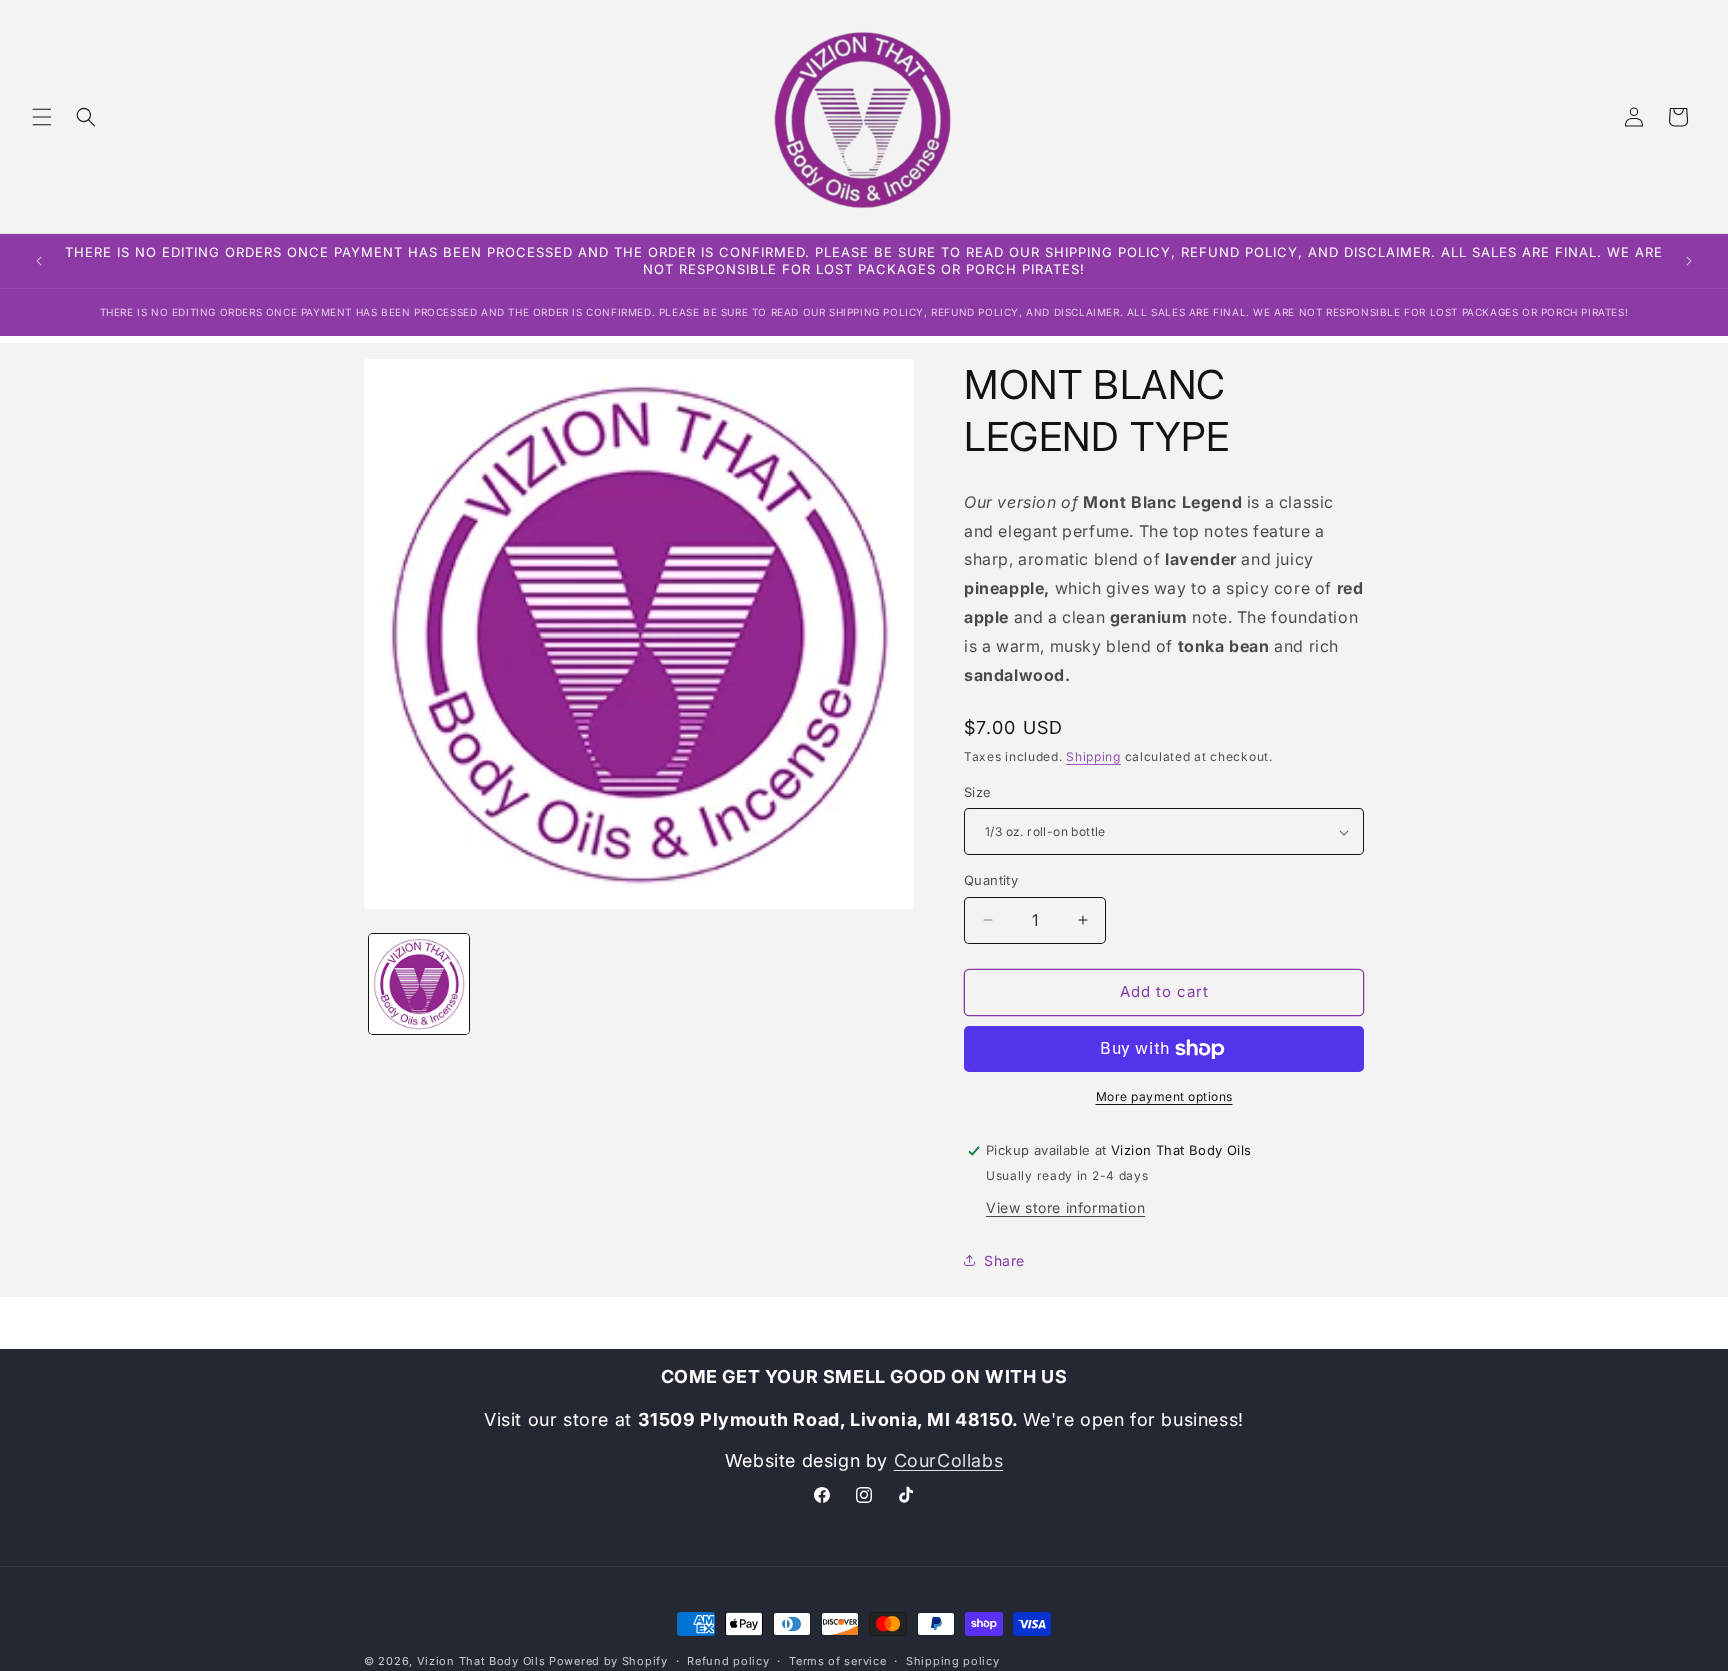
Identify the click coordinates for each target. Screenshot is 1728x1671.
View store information (1065, 1206)
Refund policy (728, 1660)
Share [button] (1004, 1260)
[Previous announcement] (39, 261)
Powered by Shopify (608, 1661)
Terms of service (837, 1660)
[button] (42, 117)
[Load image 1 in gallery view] (419, 984)
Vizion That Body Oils (481, 1661)
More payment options (1164, 1096)
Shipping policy (953, 1660)
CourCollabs (949, 1461)
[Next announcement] (1689, 261)
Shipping (1093, 756)
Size (978, 792)
